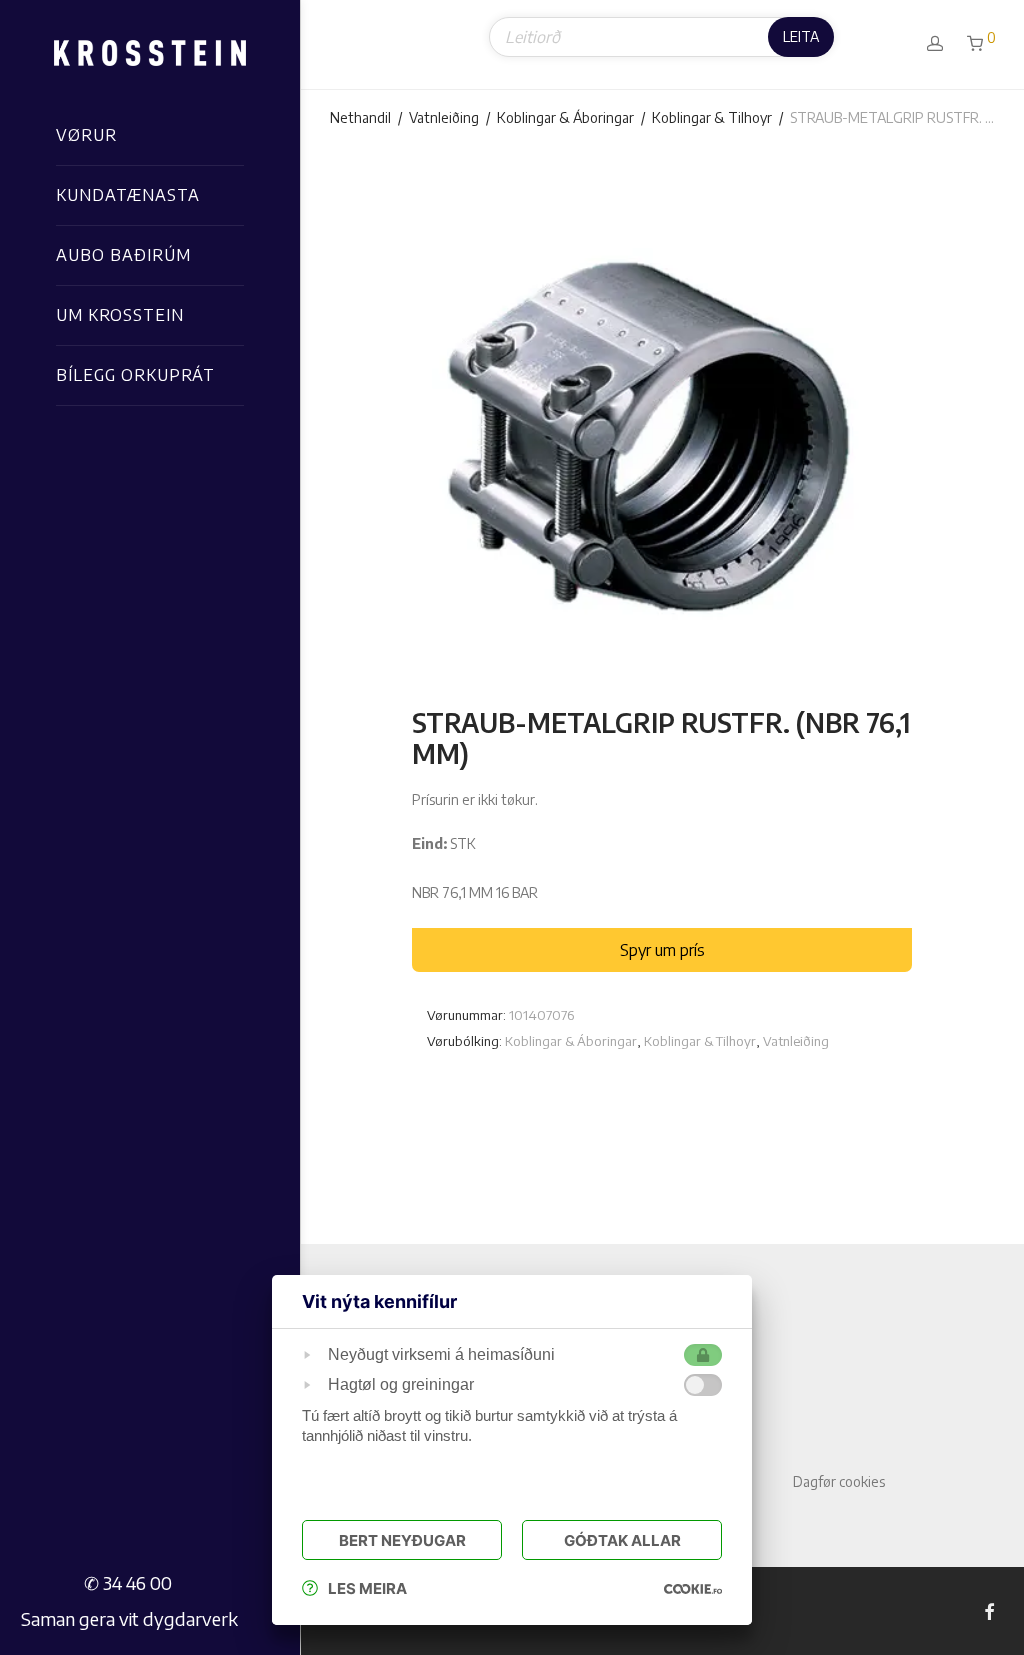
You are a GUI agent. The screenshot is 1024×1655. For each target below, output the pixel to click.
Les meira (367, 1588)
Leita (801, 36)
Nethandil (360, 117)
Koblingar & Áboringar (565, 117)
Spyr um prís (662, 950)
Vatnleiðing (444, 117)
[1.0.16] (693, 1588)
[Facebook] (989, 1610)
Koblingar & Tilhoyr (712, 117)
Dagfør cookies (839, 1481)
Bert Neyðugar (402, 1540)
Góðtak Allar (622, 1540)
